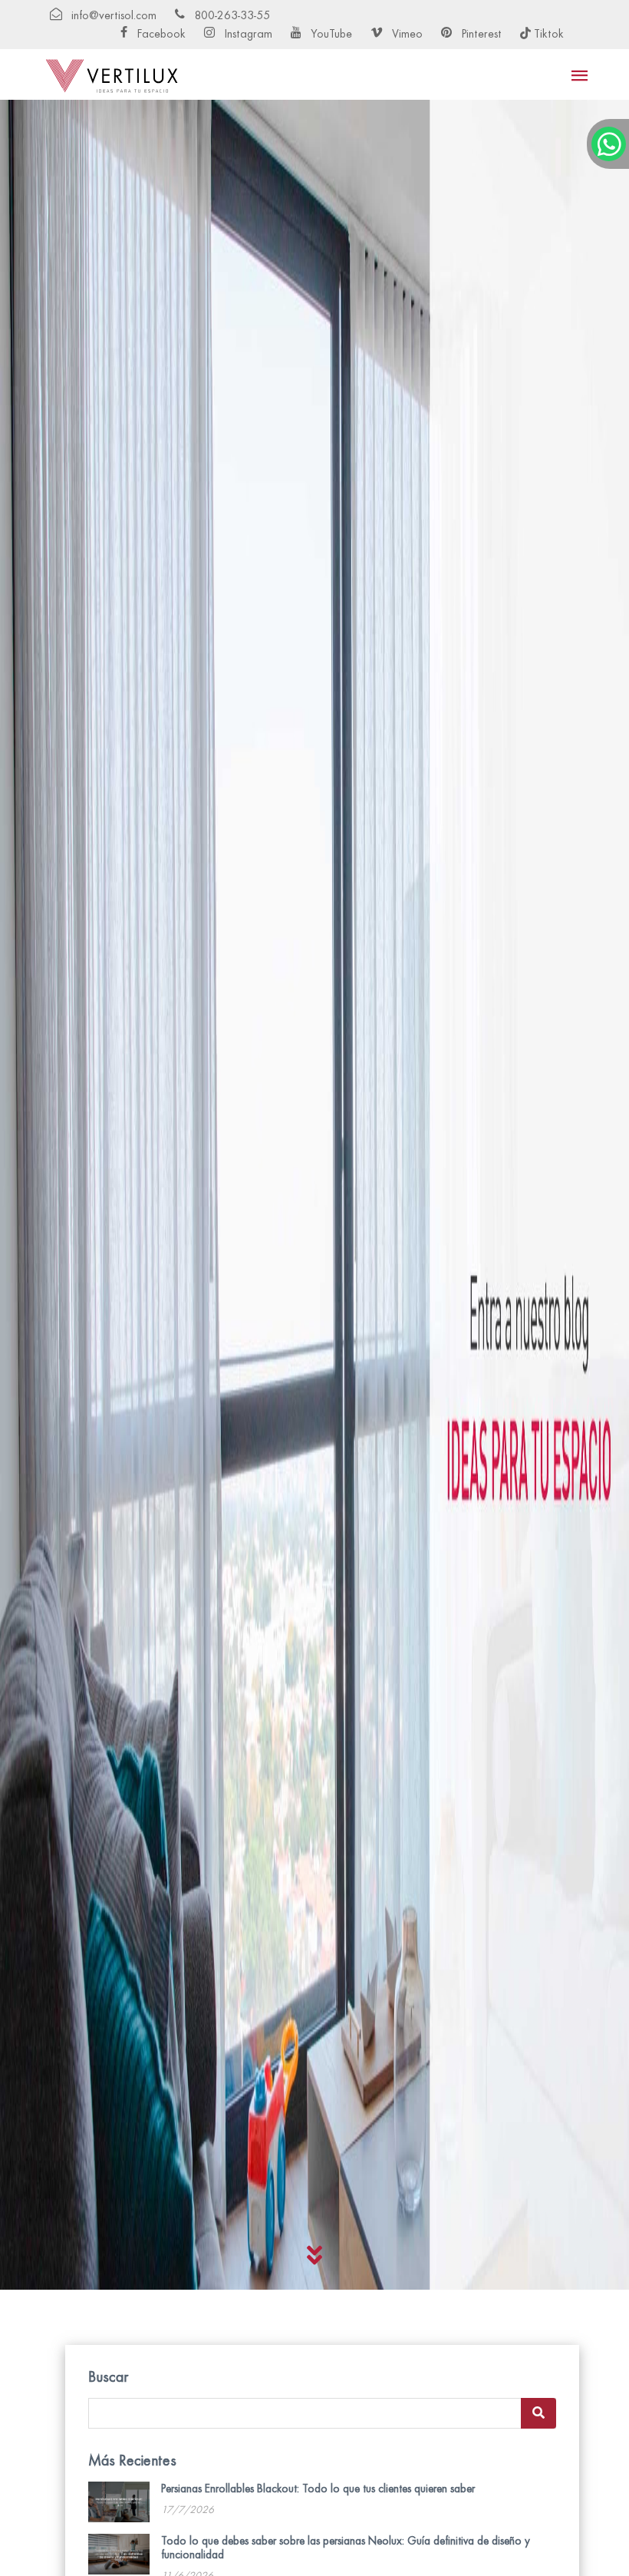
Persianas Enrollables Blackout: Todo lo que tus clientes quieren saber (318, 2488)
